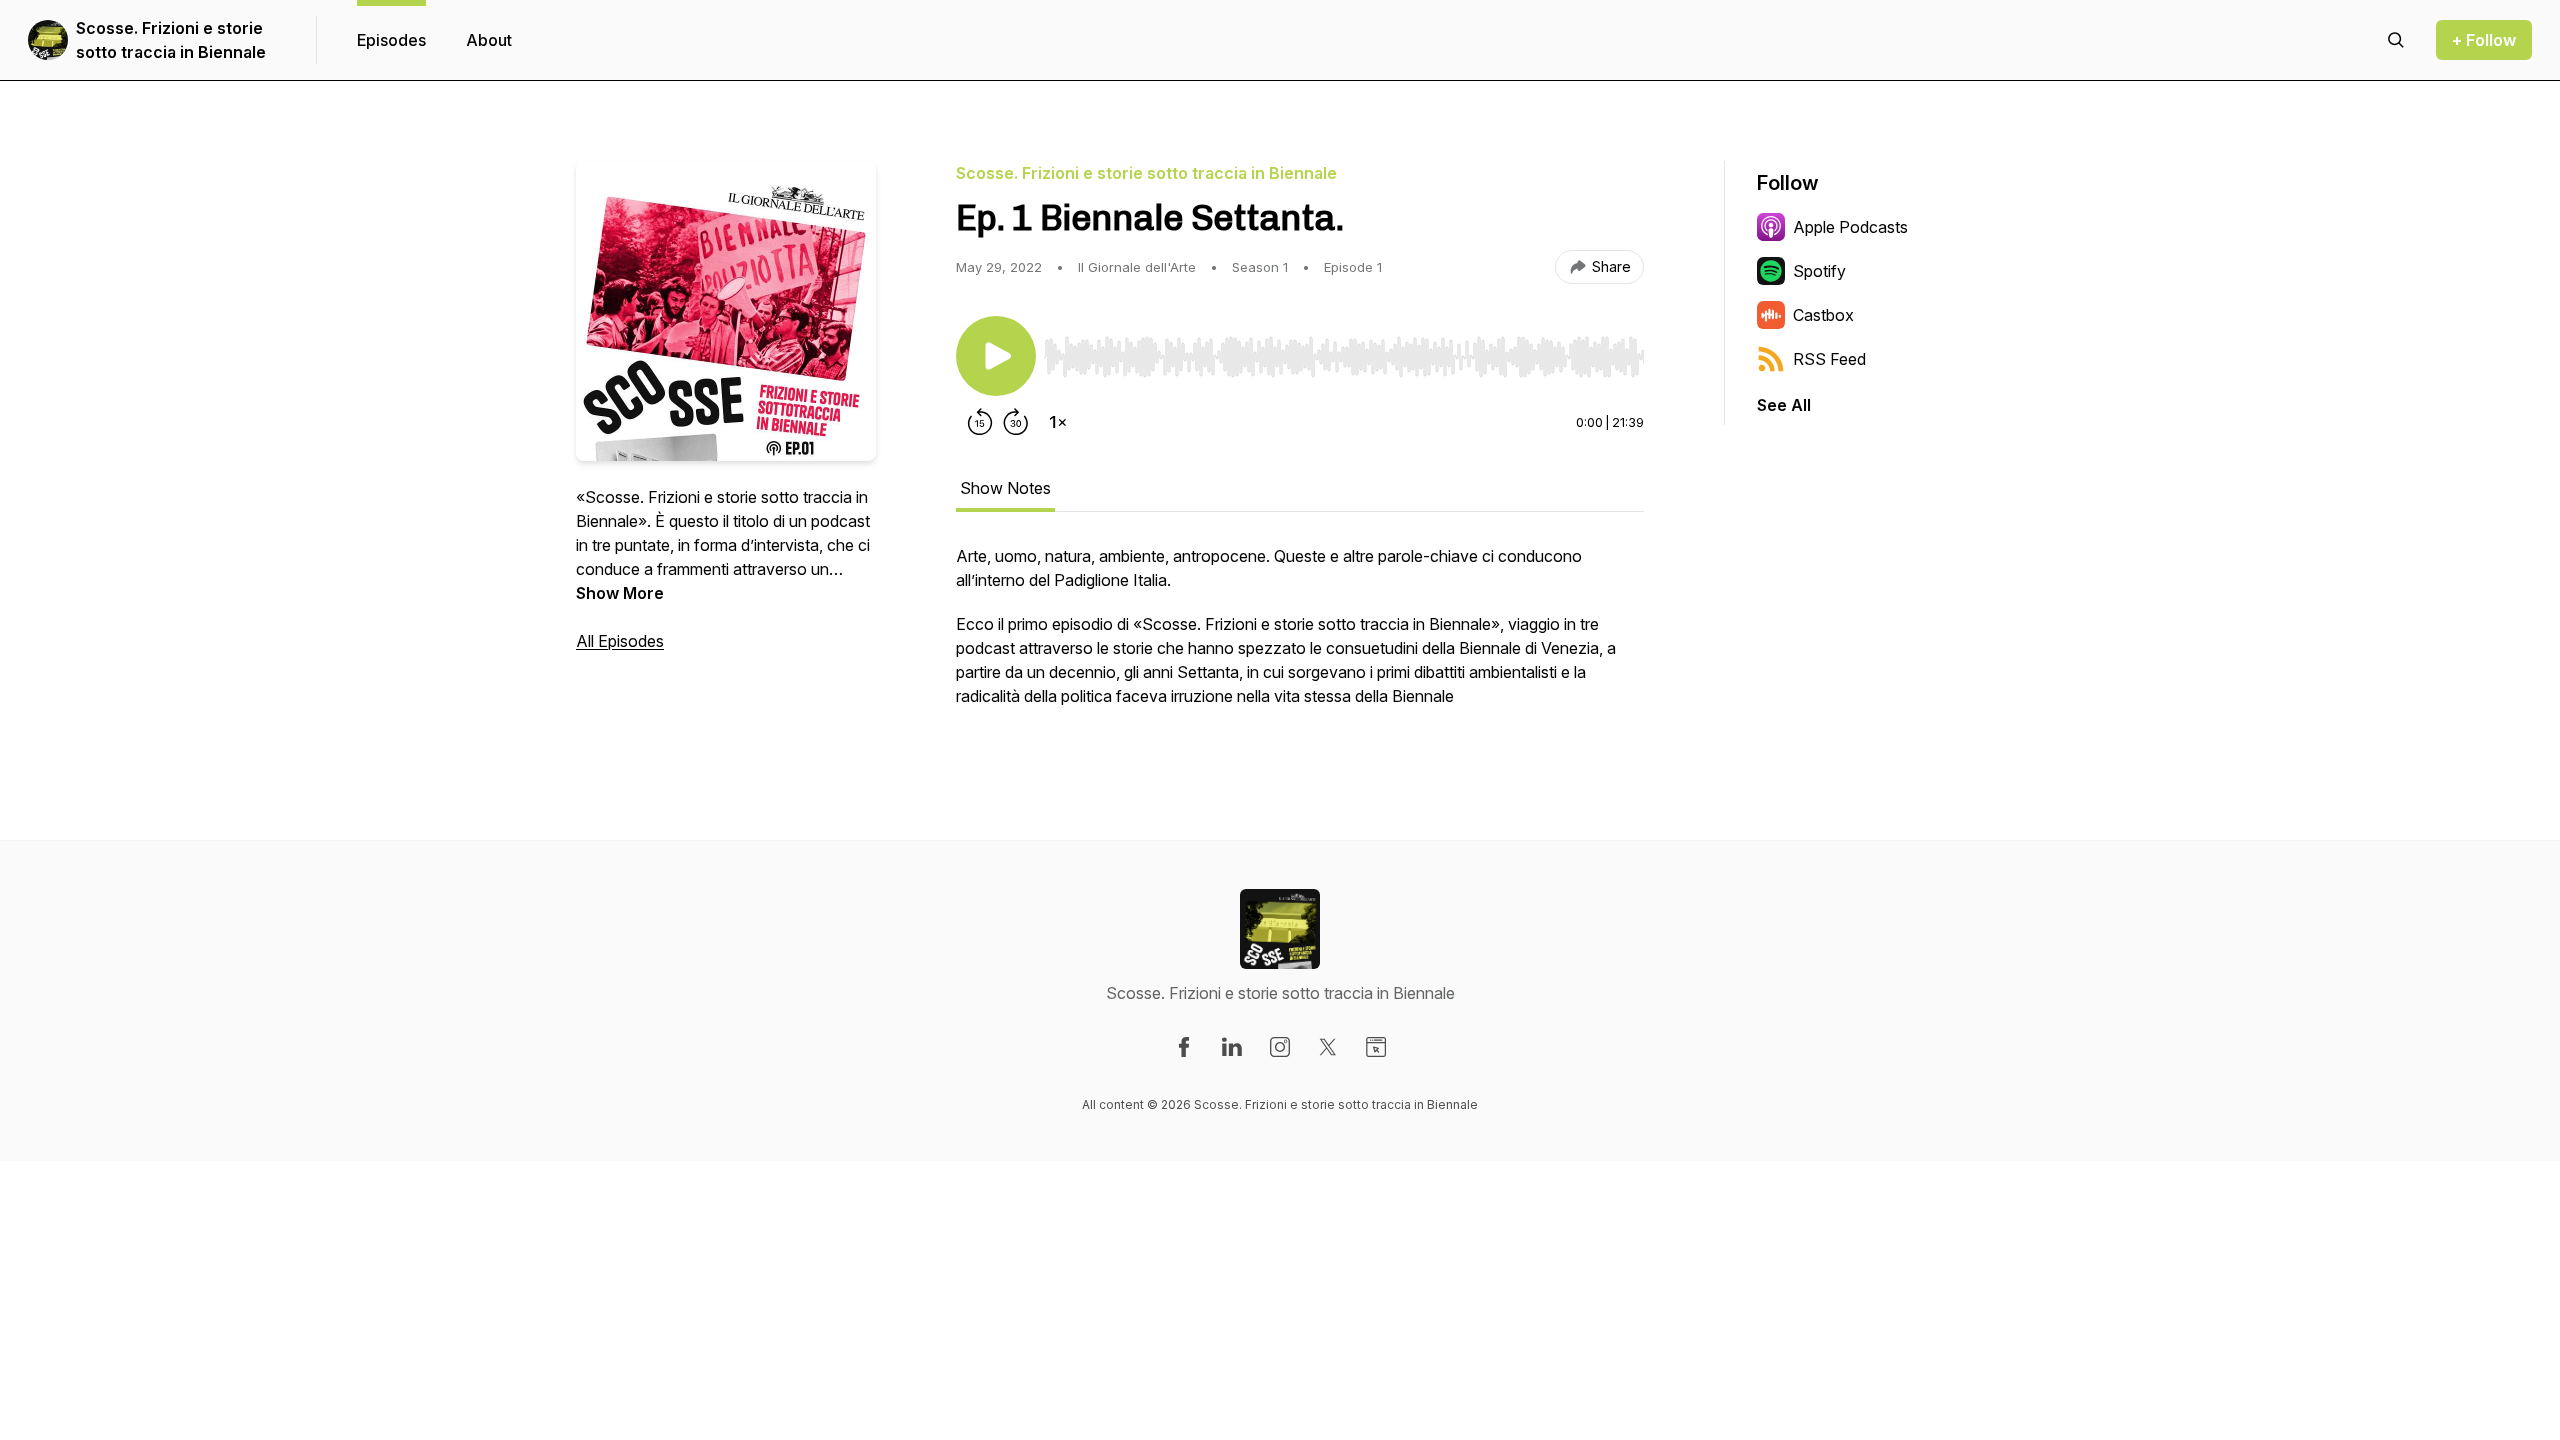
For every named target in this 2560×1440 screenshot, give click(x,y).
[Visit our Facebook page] (1184, 1047)
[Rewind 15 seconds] (980, 422)
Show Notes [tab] (1005, 488)
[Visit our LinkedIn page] (1232, 1047)
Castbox (1823, 315)
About (489, 40)
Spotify (1819, 271)
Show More (620, 593)
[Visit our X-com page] (1328, 1047)
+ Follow (2484, 40)
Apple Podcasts (1850, 227)
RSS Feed (1829, 359)
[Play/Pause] (996, 356)
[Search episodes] (2396, 40)
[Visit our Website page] (1376, 1047)
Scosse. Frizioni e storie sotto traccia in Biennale (171, 40)
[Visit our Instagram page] (1280, 1047)
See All (1784, 405)
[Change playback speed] (1058, 422)
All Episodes (620, 641)
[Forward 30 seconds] (1016, 422)
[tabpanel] (1300, 636)
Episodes (391, 40)
